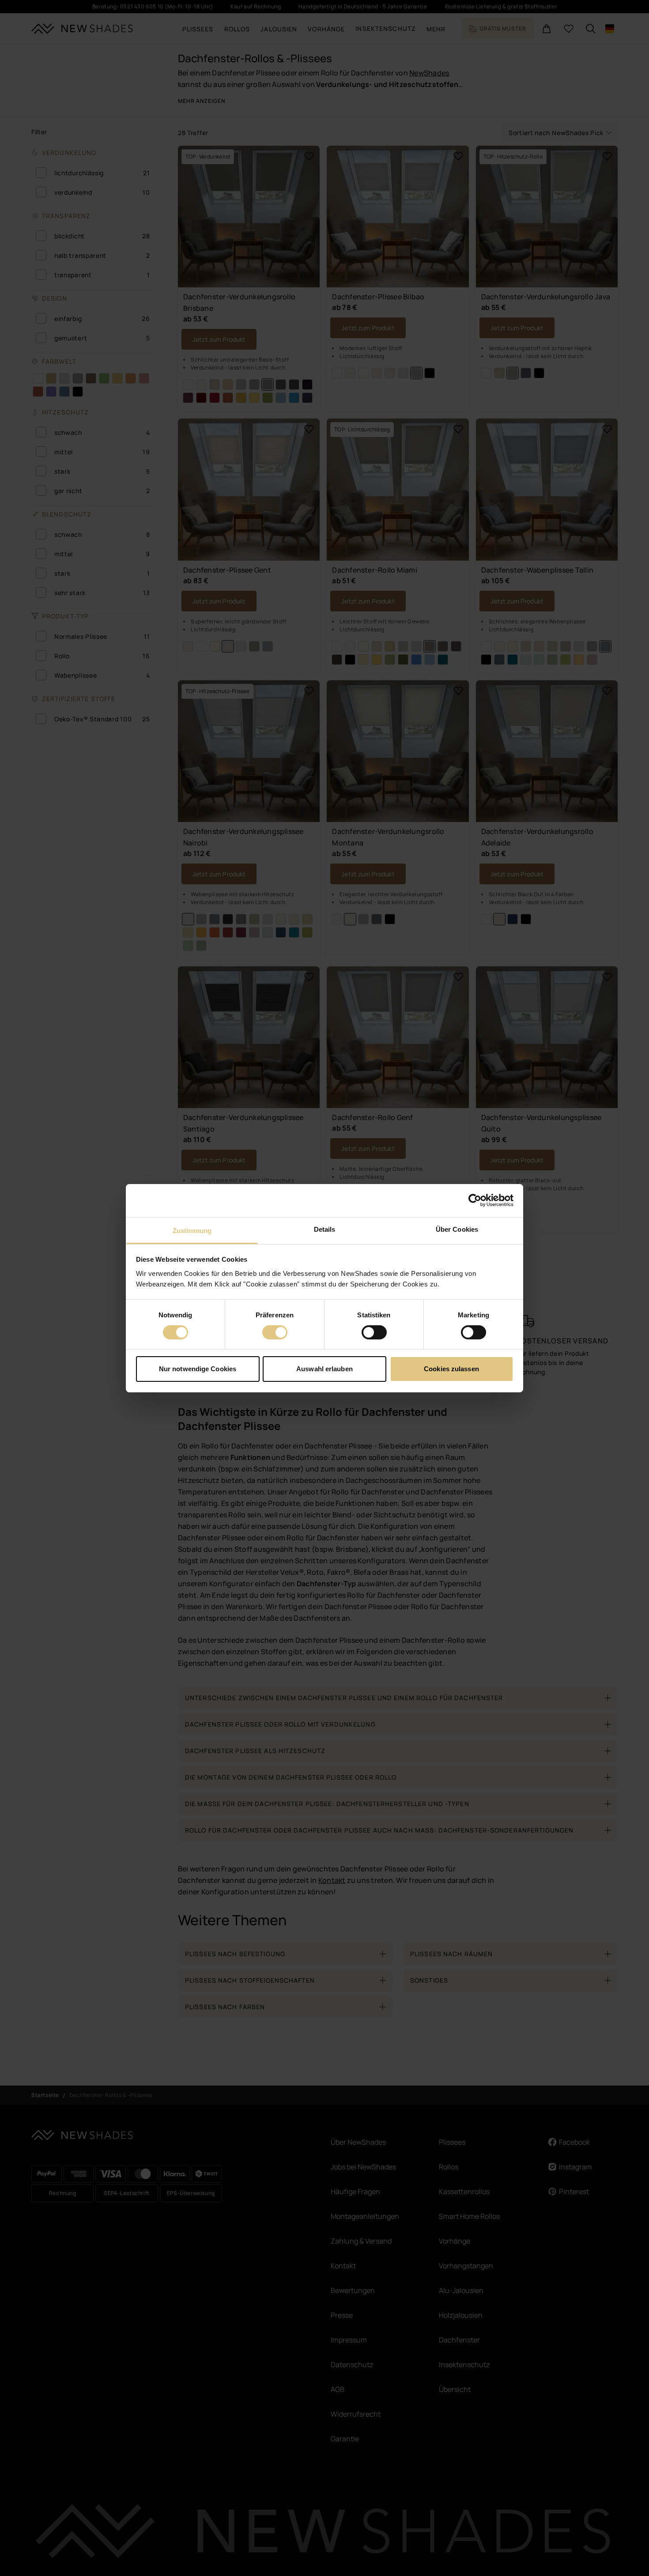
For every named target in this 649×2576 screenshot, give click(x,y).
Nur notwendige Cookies (198, 1369)
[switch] (275, 1332)
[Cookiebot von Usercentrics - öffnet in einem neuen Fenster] (475, 1200)
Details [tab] (325, 1229)
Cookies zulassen (451, 1369)
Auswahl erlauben (324, 1369)
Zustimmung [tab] (192, 1230)
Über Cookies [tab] (457, 1229)
